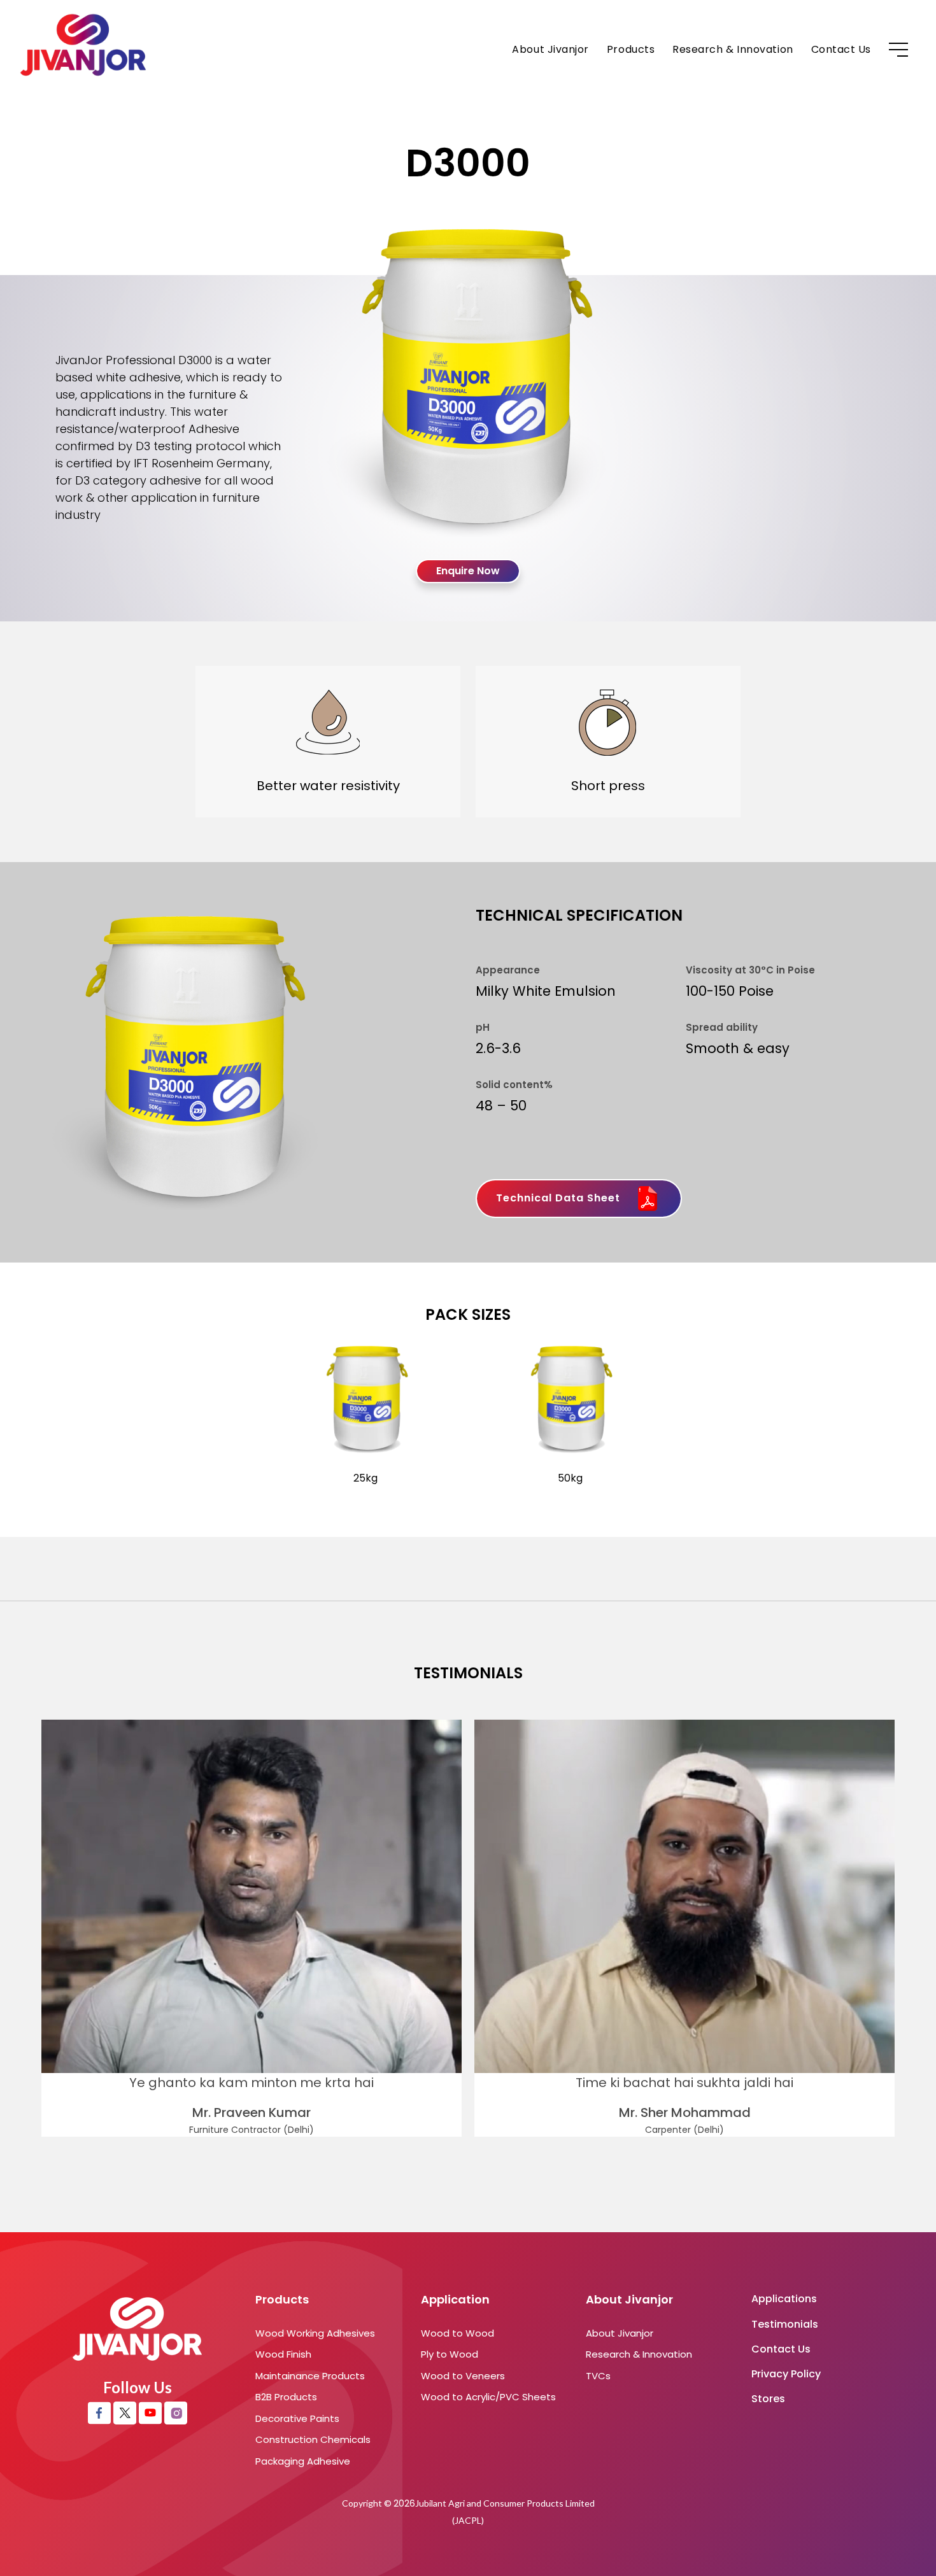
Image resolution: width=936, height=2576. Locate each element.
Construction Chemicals (313, 2439)
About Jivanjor (550, 49)
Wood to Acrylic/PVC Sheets (488, 2397)
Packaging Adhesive (303, 2461)
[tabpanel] (252, 1928)
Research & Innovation (733, 49)
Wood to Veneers (463, 2376)
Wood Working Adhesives (315, 2333)
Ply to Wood (450, 2354)
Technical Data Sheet (560, 1198)
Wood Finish (283, 2354)
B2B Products (286, 2397)
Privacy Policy (786, 2374)
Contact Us (841, 49)
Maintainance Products (310, 2376)
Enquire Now (468, 571)
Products (631, 49)
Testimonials (785, 2324)
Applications (784, 2299)
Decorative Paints (297, 2418)
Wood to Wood (457, 2333)
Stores (768, 2399)
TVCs (598, 2376)
